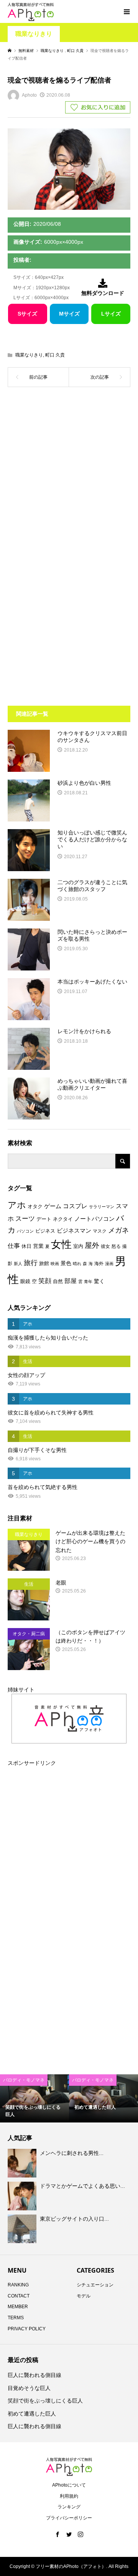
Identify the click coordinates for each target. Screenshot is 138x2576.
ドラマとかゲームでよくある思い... (82, 2186)
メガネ (118, 1230)
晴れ (77, 1264)
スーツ (25, 1219)
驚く (99, 1281)
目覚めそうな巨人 (29, 2388)
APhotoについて (69, 2485)
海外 (99, 1264)
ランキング (69, 2507)
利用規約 (69, 2496)
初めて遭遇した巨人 (32, 2414)
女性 (61, 1244)
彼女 (105, 1246)
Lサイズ (111, 314)
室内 (78, 1246)
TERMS (16, 2318)
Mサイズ (69, 314)
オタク (35, 1206)
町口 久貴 (55, 355)
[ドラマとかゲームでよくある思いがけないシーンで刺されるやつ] (23, 2196)
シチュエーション (95, 2285)
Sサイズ (27, 314)
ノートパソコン (94, 1219)
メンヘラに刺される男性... (72, 2153)
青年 (88, 1282)
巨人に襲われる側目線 (34, 2375)
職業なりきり (34, 34)
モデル (84, 2296)
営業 (38, 1246)
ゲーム (53, 1206)
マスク (100, 1231)
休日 (26, 1246)
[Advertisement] (69, 475)
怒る (116, 1246)
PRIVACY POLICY (27, 2329)
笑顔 (45, 1281)
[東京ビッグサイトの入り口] (23, 2229)
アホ (17, 1205)
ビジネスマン (74, 1231)
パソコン (25, 1231)
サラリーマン (102, 1207)
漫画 (109, 1264)
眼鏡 (25, 1281)
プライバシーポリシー (69, 2518)
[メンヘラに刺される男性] (23, 2163)
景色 (66, 1263)
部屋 (71, 1281)
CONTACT (19, 2296)
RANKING (18, 2285)
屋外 (92, 1245)
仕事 (14, 1246)
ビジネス (45, 1231)
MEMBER (18, 2307)
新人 (18, 1264)
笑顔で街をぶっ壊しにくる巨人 (45, 2401)
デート (44, 1219)
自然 (58, 1282)
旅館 (44, 1263)
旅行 (31, 1263)
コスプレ (75, 1206)
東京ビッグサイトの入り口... (74, 2219)
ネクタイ (63, 1219)
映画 (55, 1264)
